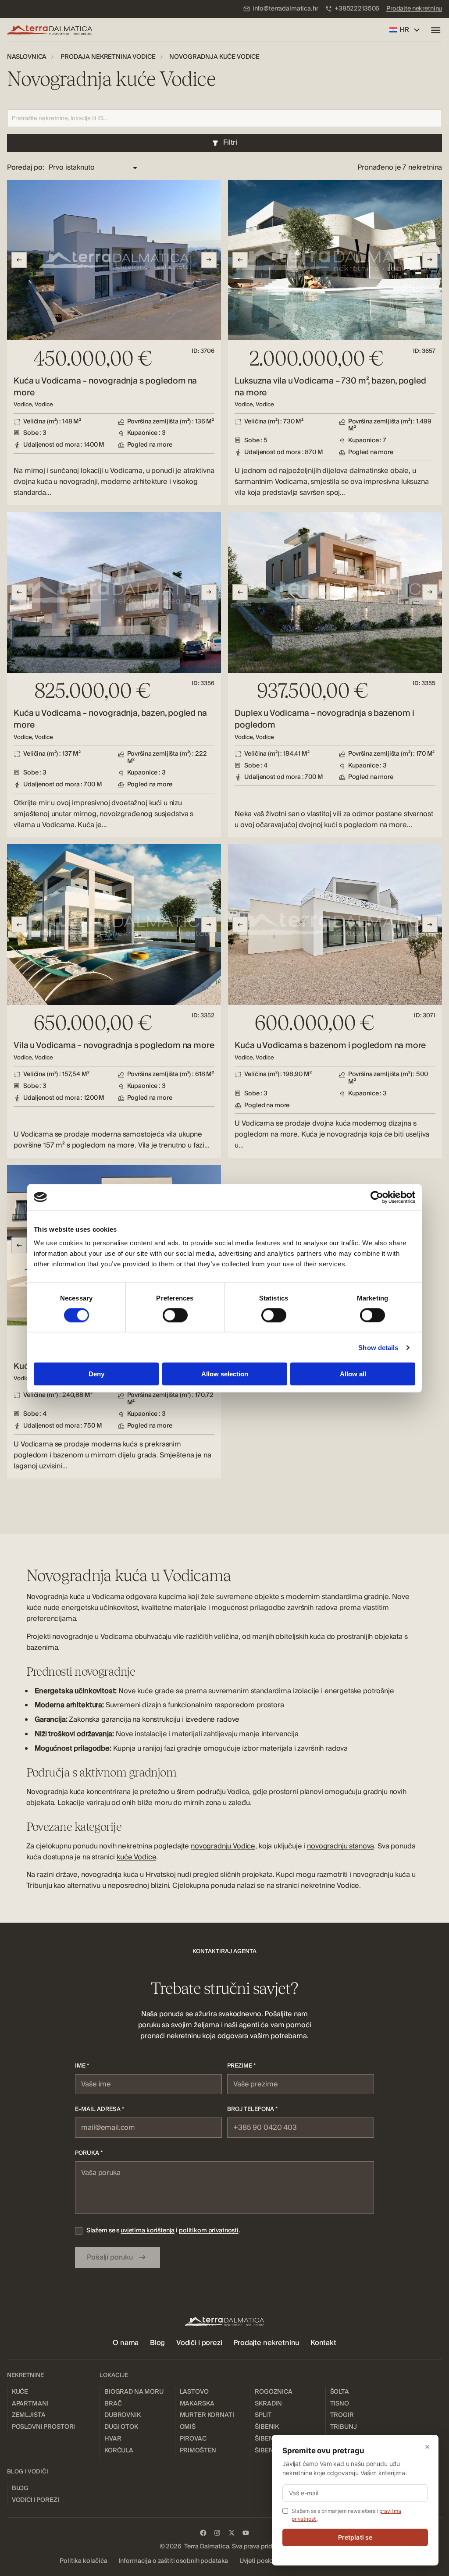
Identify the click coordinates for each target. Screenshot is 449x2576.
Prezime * (241, 2066)
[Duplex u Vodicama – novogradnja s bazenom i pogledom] (335, 675)
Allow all (353, 1374)
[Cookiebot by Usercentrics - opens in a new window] (377, 1197)
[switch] (175, 1315)
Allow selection (225, 1374)
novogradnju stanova (340, 1846)
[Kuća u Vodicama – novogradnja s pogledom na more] (114, 343)
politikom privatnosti (209, 2230)
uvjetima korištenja (148, 2230)
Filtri (230, 142)
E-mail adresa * (100, 2109)
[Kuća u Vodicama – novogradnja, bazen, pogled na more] (114, 675)
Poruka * (89, 2153)
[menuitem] (281, 9)
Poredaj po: (26, 168)
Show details (378, 1347)
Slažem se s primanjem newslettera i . (346, 2515)
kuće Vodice (136, 1857)
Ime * (82, 2066)
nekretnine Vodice (330, 1886)
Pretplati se (355, 2537)
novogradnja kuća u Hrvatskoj (128, 1875)
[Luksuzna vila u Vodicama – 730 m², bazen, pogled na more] (335, 343)
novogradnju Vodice (223, 1846)
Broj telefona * (252, 2109)
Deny (96, 1374)
